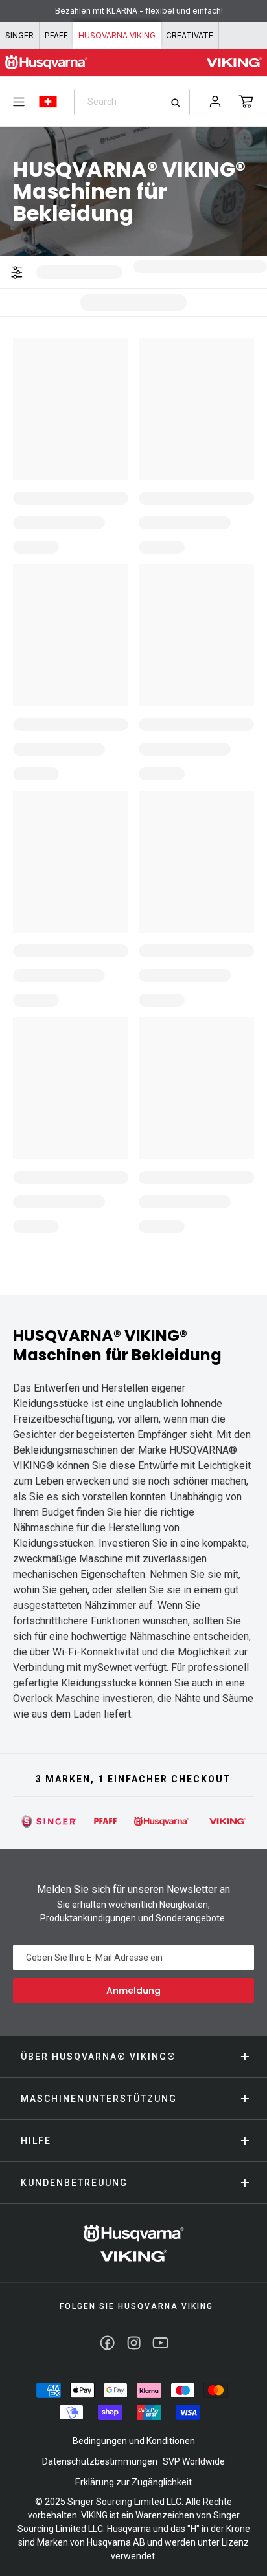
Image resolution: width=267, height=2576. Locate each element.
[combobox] (132, 102)
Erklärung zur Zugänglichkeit (133, 2482)
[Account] (215, 102)
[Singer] (49, 1821)
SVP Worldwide (194, 2461)
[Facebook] (107, 2343)
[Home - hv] (47, 62)
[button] (246, 102)
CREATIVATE (190, 35)
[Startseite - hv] (134, 2243)
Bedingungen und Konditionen (134, 2441)
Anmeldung (133, 1991)
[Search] (180, 103)
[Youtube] (160, 2343)
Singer (19, 35)
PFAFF (56, 35)
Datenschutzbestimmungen (100, 2461)
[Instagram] (134, 2343)
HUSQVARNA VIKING (117, 35)
